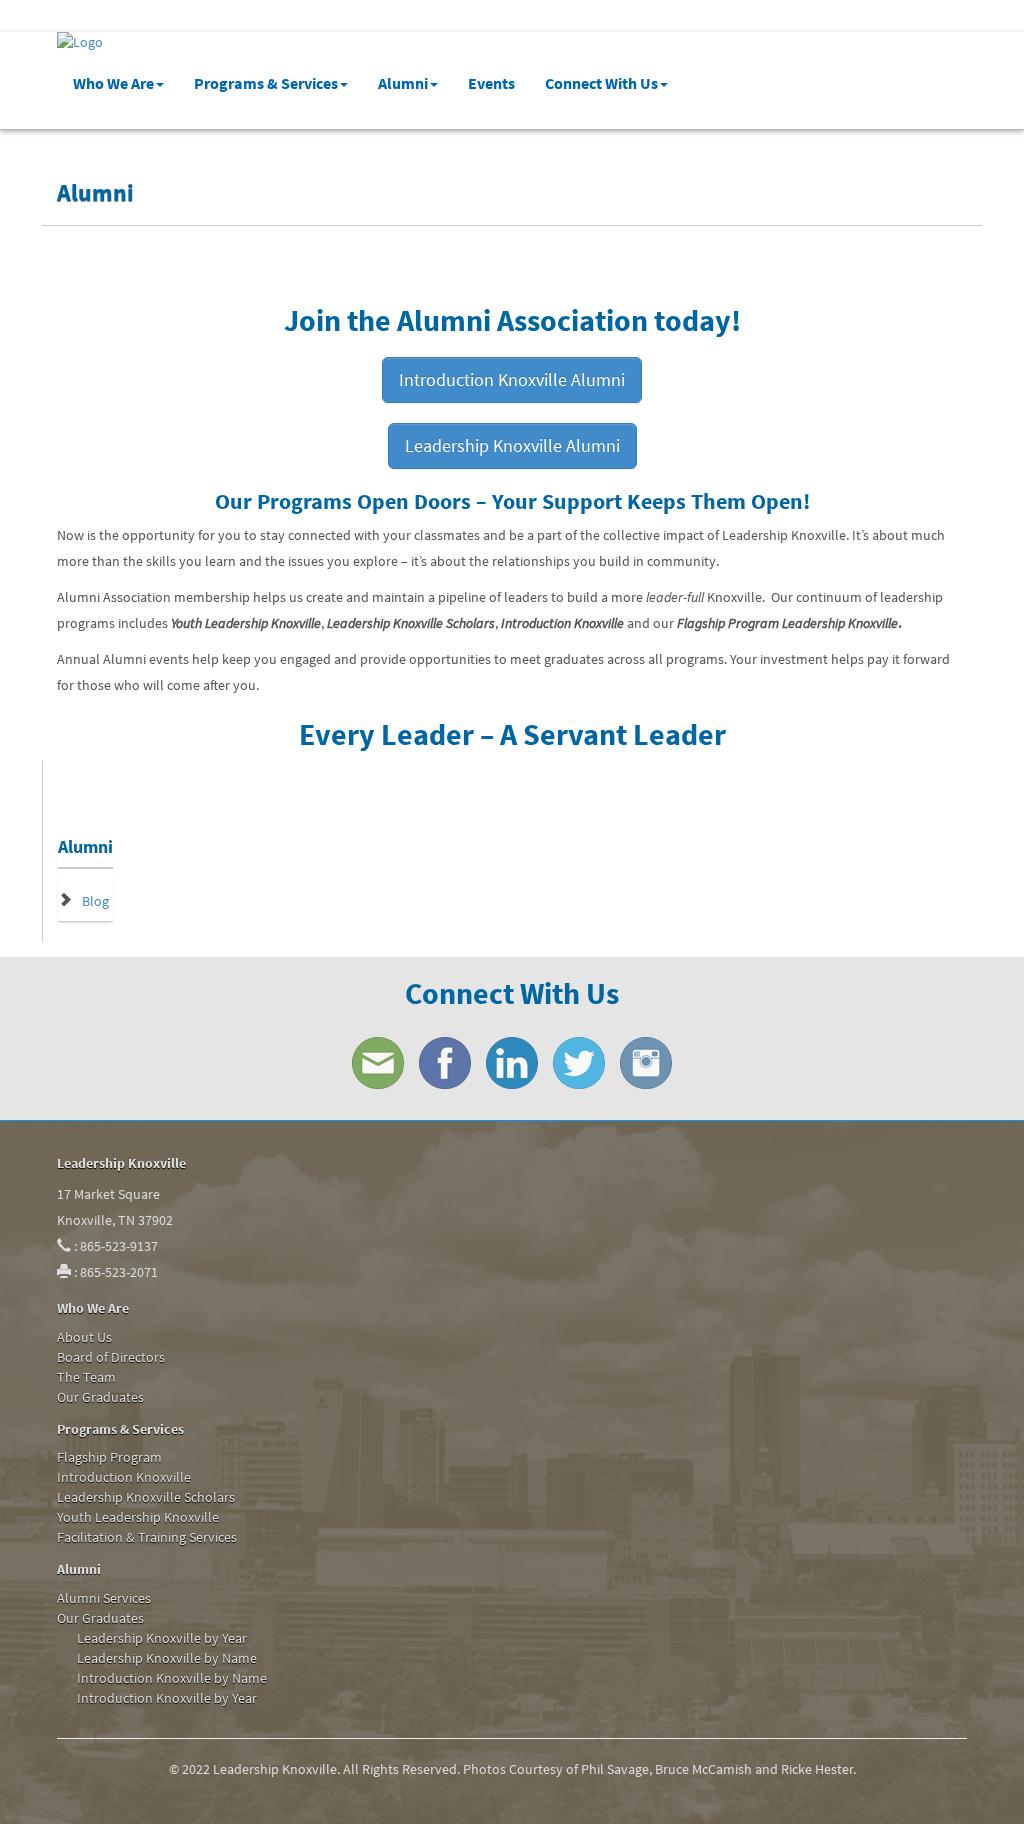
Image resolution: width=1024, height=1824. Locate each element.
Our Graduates (100, 1397)
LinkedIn (512, 1063)
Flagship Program (109, 1457)
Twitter (579, 1063)
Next (997, 284)
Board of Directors (111, 1357)
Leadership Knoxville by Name (167, 1658)
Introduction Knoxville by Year (167, 1698)
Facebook (445, 1063)
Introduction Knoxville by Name (172, 1678)
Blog (95, 901)
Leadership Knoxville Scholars (146, 1497)
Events (491, 83)
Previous (27, 284)
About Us (84, 1337)
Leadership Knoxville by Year (162, 1638)
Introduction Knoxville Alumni (512, 379)
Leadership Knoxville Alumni (512, 445)
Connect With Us (601, 83)
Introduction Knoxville (124, 1477)
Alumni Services (104, 1598)
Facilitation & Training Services (147, 1537)
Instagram (646, 1063)
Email (378, 1063)
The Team (86, 1377)
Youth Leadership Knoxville (138, 1517)
